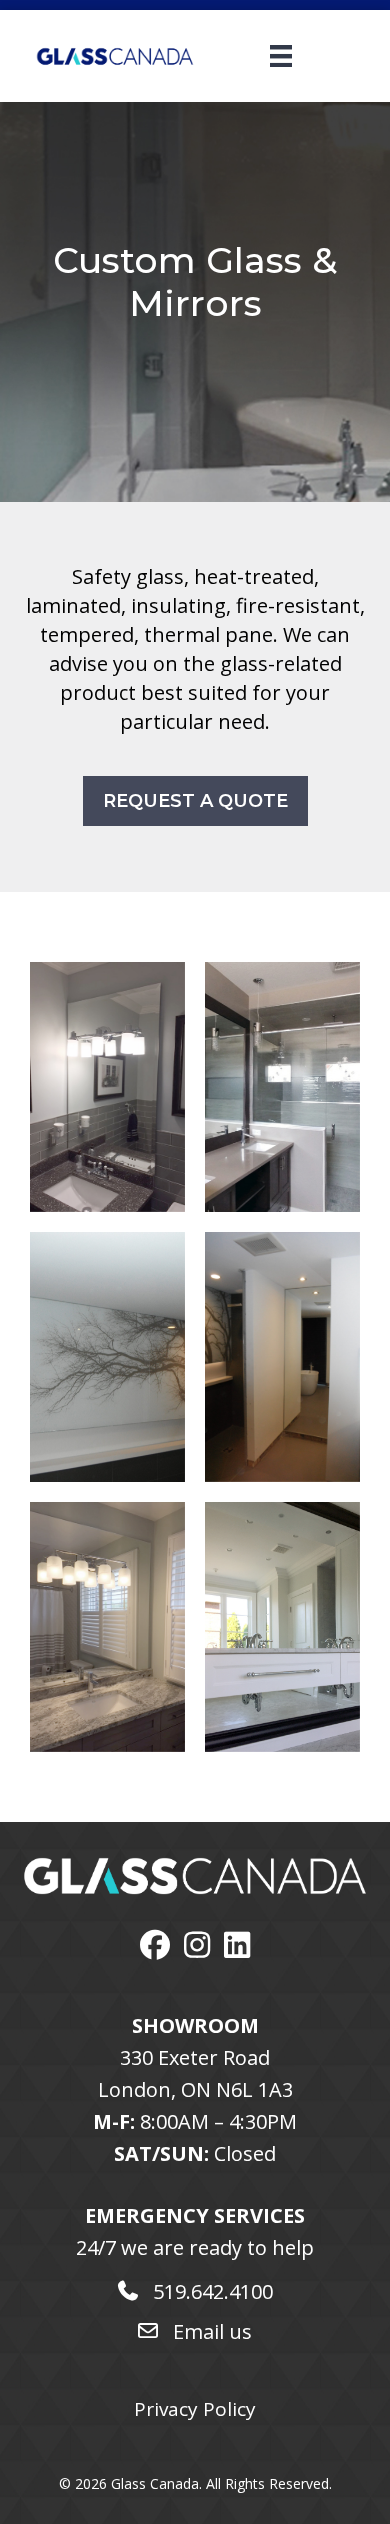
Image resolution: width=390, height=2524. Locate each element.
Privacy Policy (195, 2409)
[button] (195, 801)
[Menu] (256, 56)
